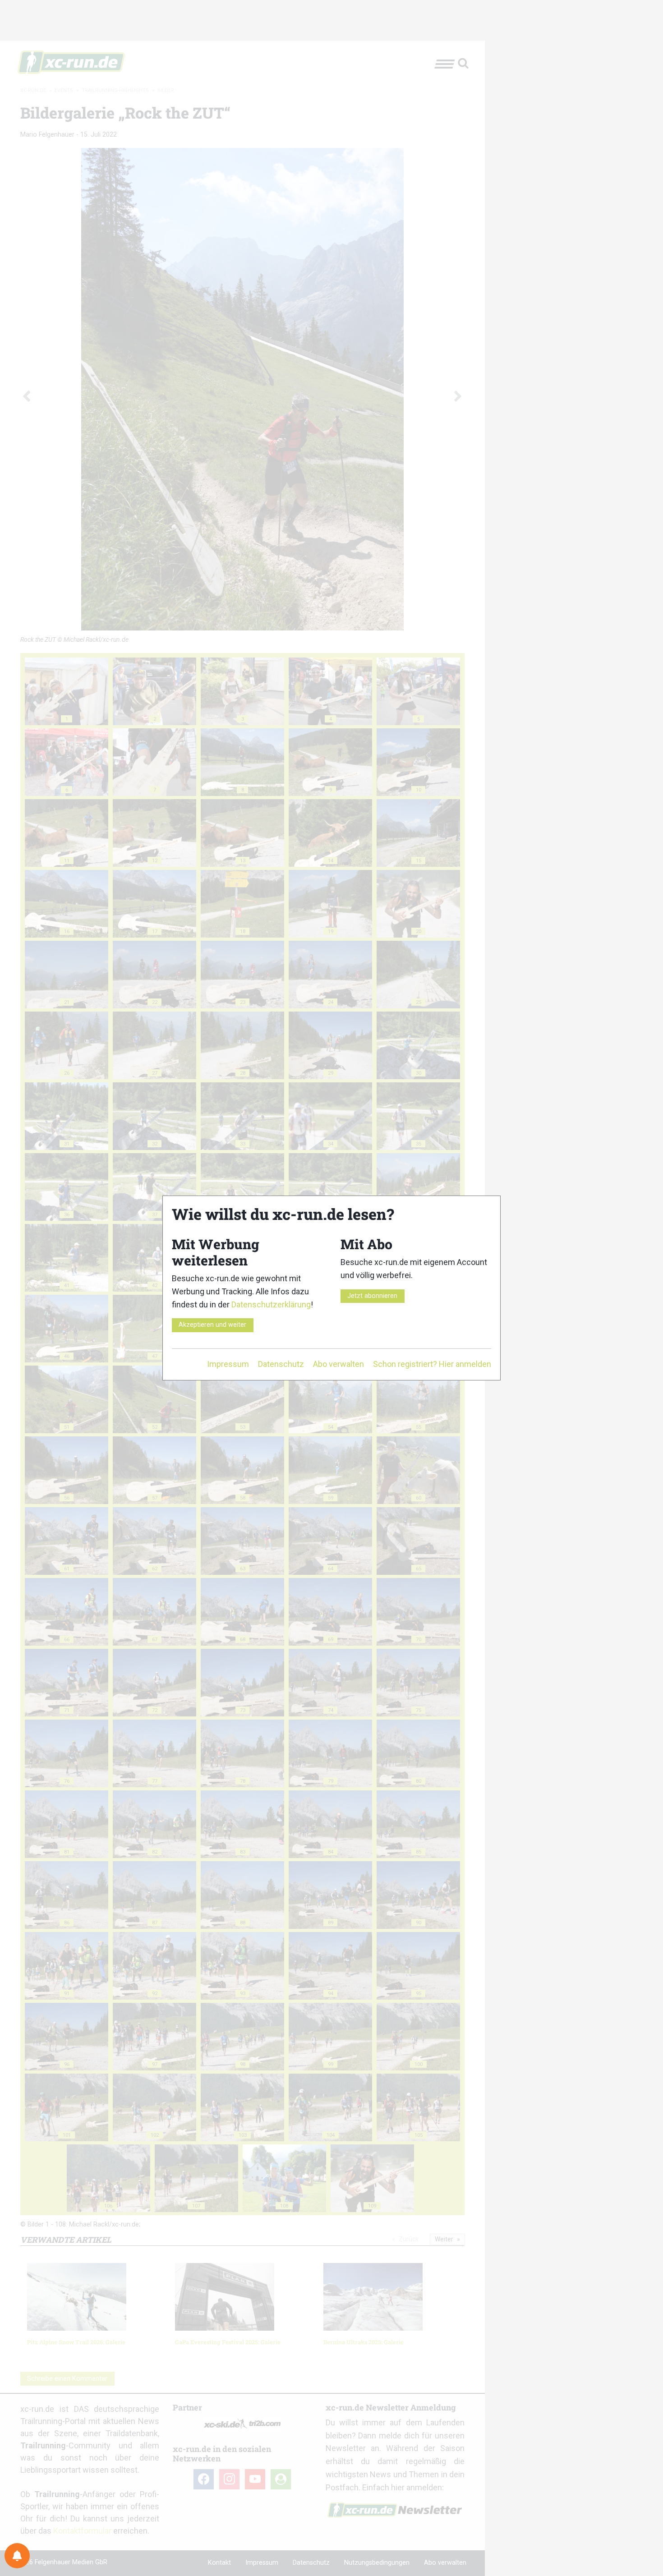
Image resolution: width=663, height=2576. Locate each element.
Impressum (228, 1364)
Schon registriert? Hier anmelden (432, 1364)
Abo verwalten (338, 1364)
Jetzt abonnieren (372, 1296)
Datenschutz (281, 1364)
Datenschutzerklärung (271, 1304)
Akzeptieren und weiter (212, 1325)
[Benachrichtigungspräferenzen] (17, 2556)
